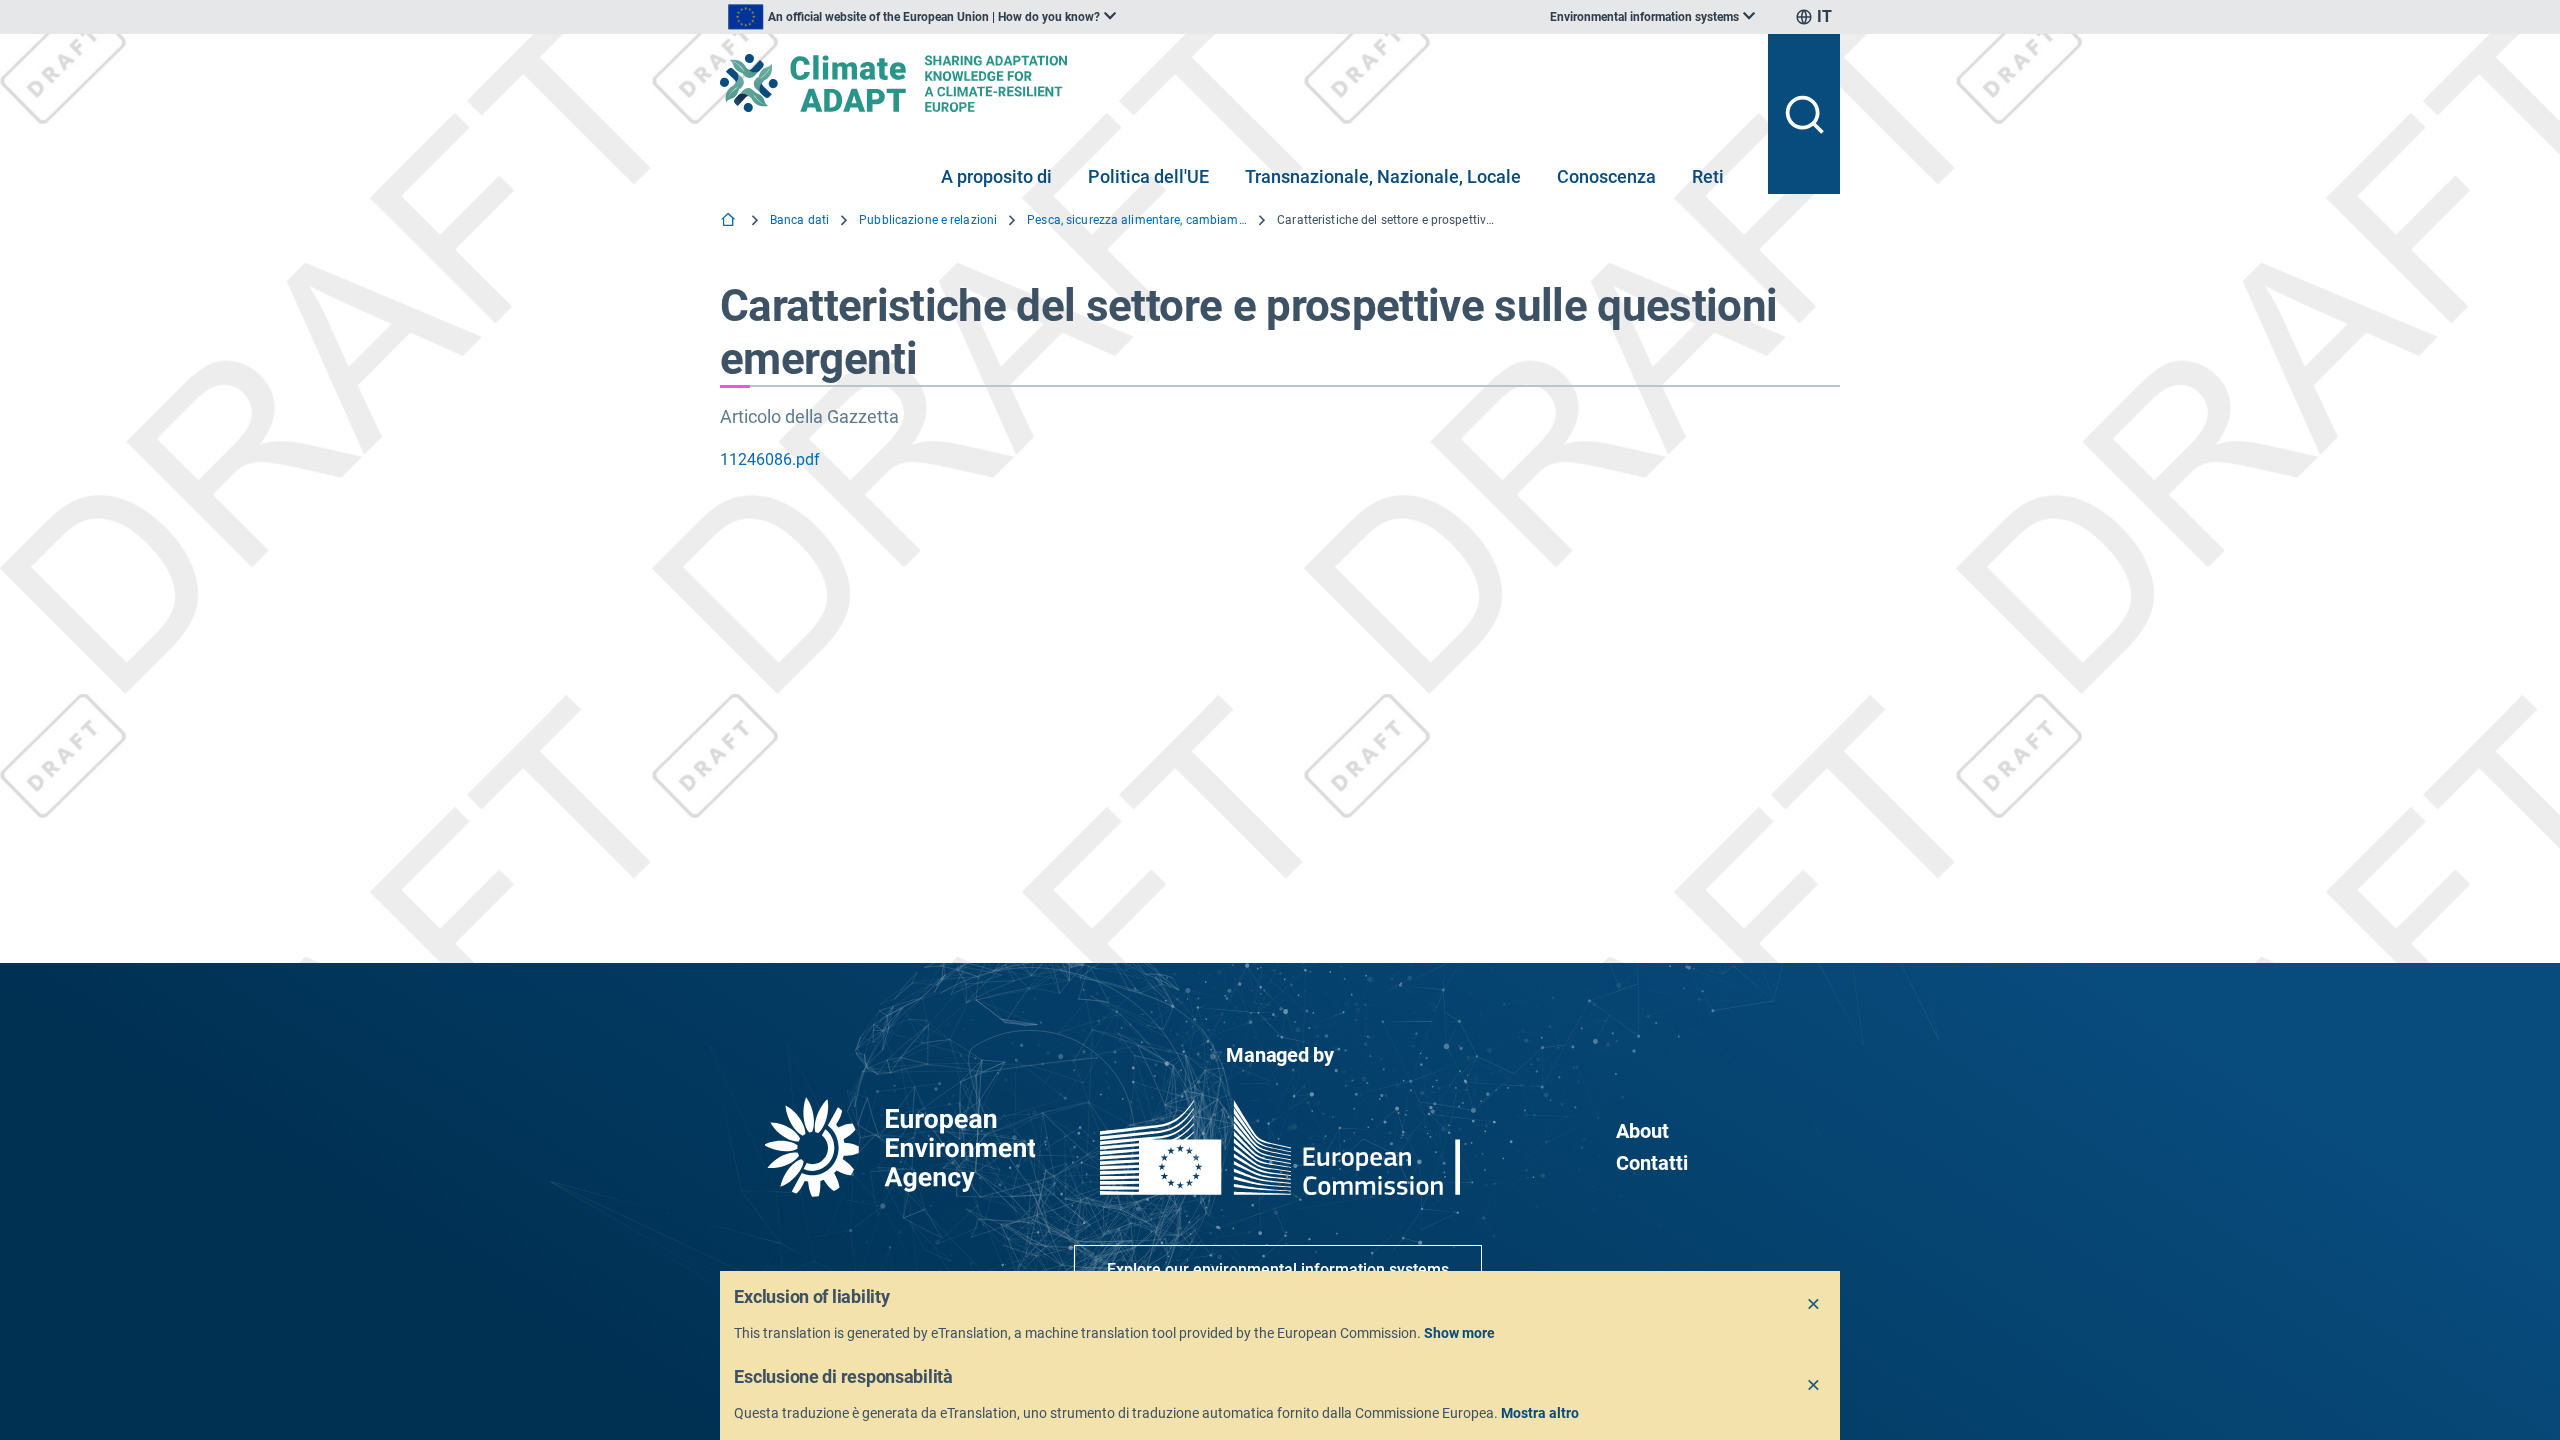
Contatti (1652, 1163)
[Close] (1814, 1305)
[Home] (730, 221)
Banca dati (799, 220)
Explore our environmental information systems (1278, 1269)
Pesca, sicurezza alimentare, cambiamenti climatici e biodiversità (1137, 220)
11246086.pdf (770, 459)
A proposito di (996, 176)
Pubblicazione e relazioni (928, 220)
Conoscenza (1606, 176)
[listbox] (922, 17)
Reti (1708, 176)
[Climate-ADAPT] (1236, 83)
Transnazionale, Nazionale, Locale (1383, 176)
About (1642, 1131)
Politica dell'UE (1148, 176)
